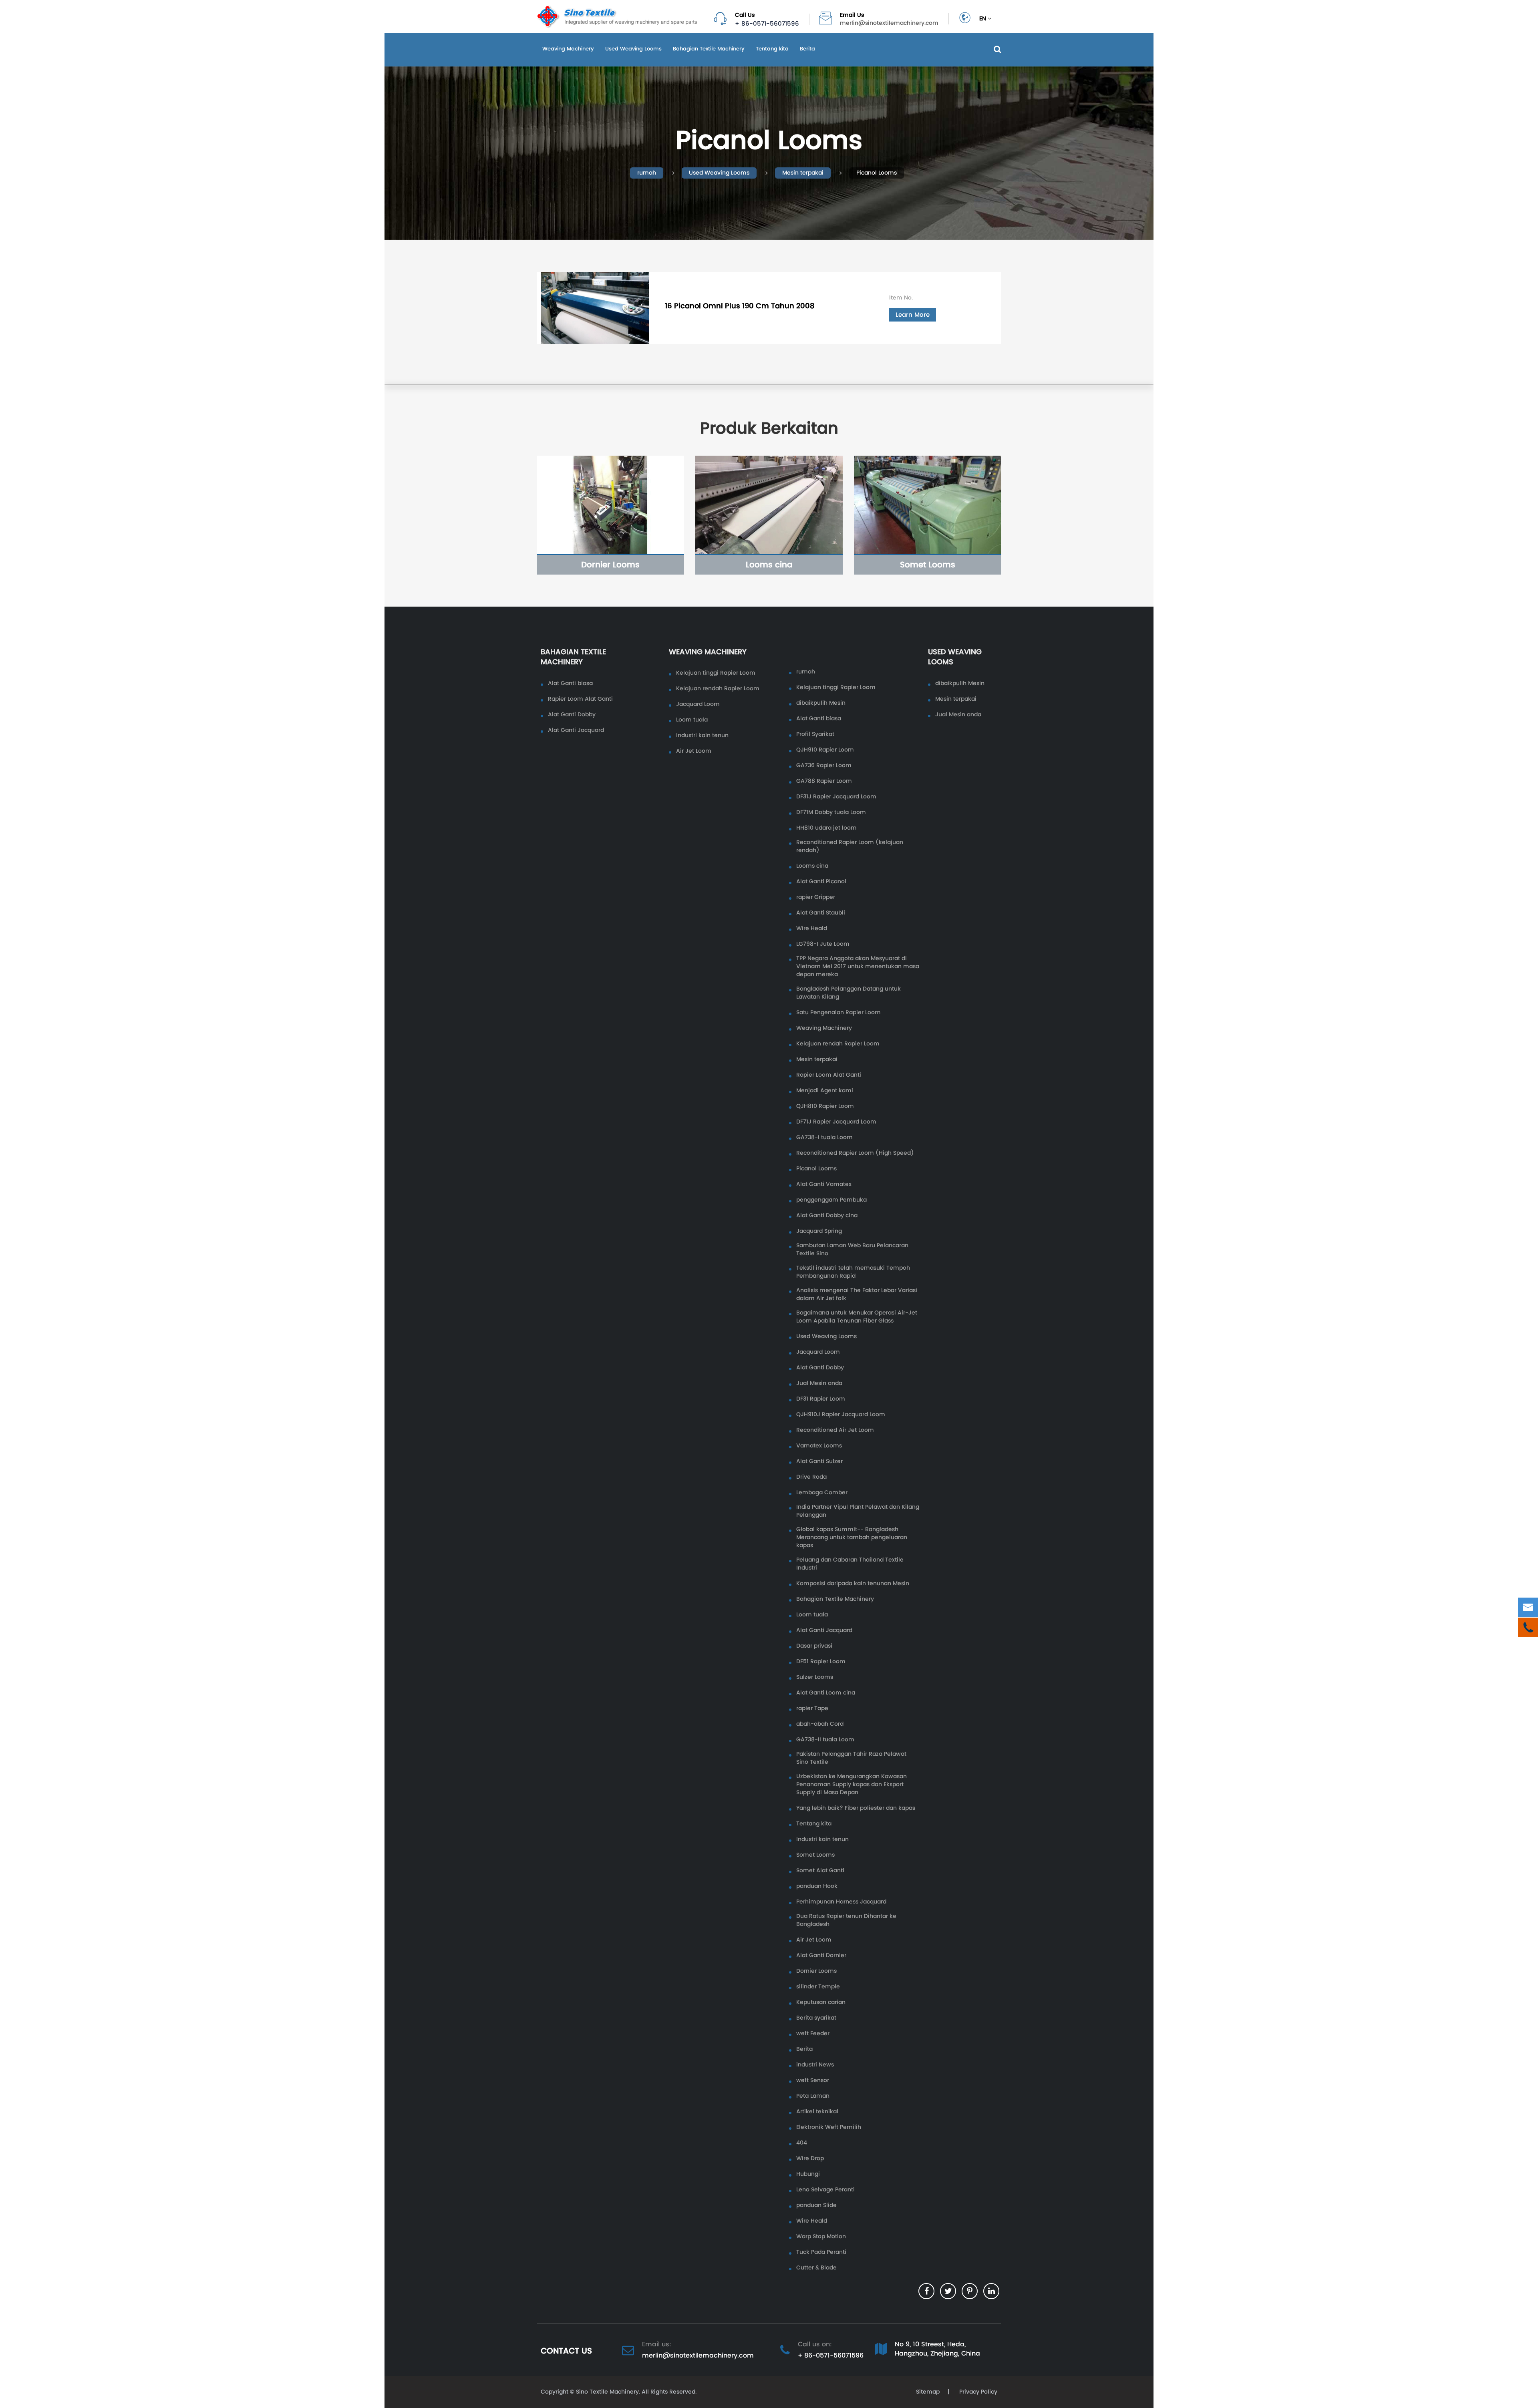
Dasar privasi (814, 1646)
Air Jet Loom (694, 751)
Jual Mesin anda (819, 1383)
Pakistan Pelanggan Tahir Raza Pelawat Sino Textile (851, 1758)
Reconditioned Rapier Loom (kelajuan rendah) (850, 846)
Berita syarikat (816, 2018)
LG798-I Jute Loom (823, 944)
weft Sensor (813, 2080)
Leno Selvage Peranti (825, 2190)
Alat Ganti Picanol (821, 882)
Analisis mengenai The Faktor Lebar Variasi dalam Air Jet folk (857, 1294)
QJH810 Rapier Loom (825, 1106)
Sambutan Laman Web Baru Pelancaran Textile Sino (852, 1250)
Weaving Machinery (568, 49)
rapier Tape (812, 1709)
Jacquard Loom (698, 704)
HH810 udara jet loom (826, 828)
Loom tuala (692, 720)
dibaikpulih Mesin (821, 703)
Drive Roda (811, 1477)
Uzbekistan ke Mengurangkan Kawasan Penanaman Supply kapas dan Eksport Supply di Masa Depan (852, 1785)
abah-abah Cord (820, 1724)
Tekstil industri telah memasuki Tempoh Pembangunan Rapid (853, 1272)
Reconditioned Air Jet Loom (835, 1430)
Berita (807, 49)
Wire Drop (810, 2159)
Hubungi (808, 2174)
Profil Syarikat (815, 734)
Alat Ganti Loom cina (826, 1693)
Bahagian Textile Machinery (709, 49)
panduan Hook (817, 1886)
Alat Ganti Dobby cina (827, 1216)
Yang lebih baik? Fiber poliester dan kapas (856, 1808)
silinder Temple (818, 1987)
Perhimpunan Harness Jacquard (841, 1902)
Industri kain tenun (702, 736)
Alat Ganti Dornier (821, 1956)
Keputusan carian (821, 2002)
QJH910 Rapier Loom (825, 750)
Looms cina (769, 565)
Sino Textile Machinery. (608, 2392)
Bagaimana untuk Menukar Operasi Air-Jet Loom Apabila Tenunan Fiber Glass (857, 1317)
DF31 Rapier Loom (821, 1399)
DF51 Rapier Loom (821, 1662)
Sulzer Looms (815, 1677)
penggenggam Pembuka (831, 1200)
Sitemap (928, 2392)
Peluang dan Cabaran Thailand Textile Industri (850, 1564)
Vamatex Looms (819, 1446)
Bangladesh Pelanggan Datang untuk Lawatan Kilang (849, 993)
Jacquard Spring (819, 1231)
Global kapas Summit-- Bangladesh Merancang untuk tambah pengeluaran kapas (852, 1538)
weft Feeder (813, 2034)
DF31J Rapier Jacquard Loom (836, 797)
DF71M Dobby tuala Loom (831, 812)
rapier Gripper (816, 897)
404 (802, 2143)
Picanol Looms (877, 173)
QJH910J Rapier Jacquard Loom (841, 1415)
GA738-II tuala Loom (825, 1740)
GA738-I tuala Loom (824, 1138)
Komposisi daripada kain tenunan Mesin (853, 1584)
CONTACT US (566, 2351)
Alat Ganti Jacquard (576, 730)
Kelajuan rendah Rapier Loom (718, 689)
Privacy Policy (977, 2392)
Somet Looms (928, 565)
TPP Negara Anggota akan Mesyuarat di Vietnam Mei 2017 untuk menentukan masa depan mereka (858, 967)
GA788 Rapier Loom (824, 781)
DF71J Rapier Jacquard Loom (836, 1122)
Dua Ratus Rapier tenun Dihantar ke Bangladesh (846, 1920)
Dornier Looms (610, 565)
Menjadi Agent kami (825, 1091)
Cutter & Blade (816, 2268)
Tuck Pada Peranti (821, 2252)
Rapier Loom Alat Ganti (580, 699)
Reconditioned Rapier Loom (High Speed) (855, 1153)
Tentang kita (772, 49)
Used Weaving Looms (633, 49)
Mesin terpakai (803, 173)
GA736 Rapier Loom (824, 766)
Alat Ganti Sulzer (819, 1461)
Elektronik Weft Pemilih (829, 2127)
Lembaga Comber (822, 1493)
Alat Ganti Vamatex (824, 1184)
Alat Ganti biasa (570, 683)
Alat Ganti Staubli (821, 913)
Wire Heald (812, 929)
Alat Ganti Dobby (572, 715)
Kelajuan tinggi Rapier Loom (716, 673)
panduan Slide (816, 2205)
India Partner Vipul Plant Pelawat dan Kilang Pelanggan (858, 1511)
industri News (815, 2065)
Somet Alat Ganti (820, 1871)
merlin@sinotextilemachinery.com (889, 23)
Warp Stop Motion (821, 2237)
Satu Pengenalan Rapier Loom (838, 1013)
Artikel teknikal (817, 2112)
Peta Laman (813, 2096)
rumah (647, 173)
